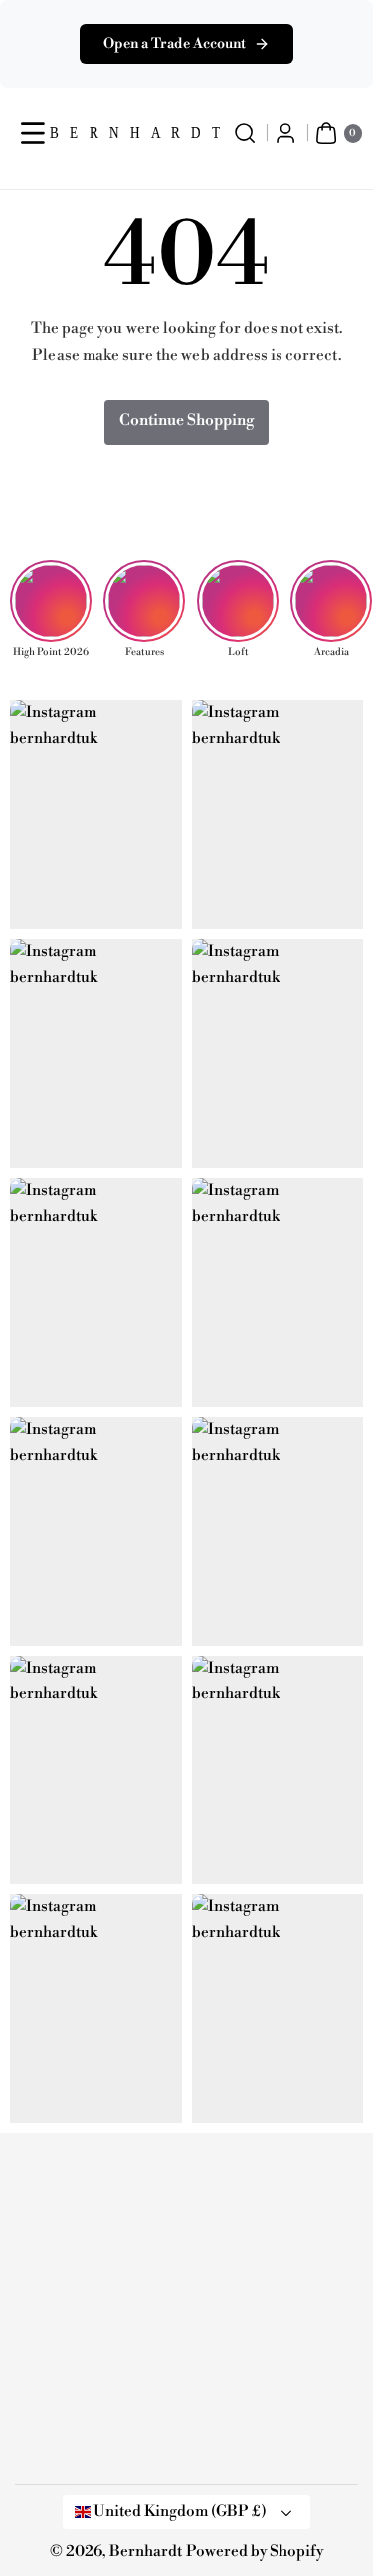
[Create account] (286, 134)
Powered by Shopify (255, 2552)
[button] (33, 134)
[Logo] (114, 2181)
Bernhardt (146, 2552)
